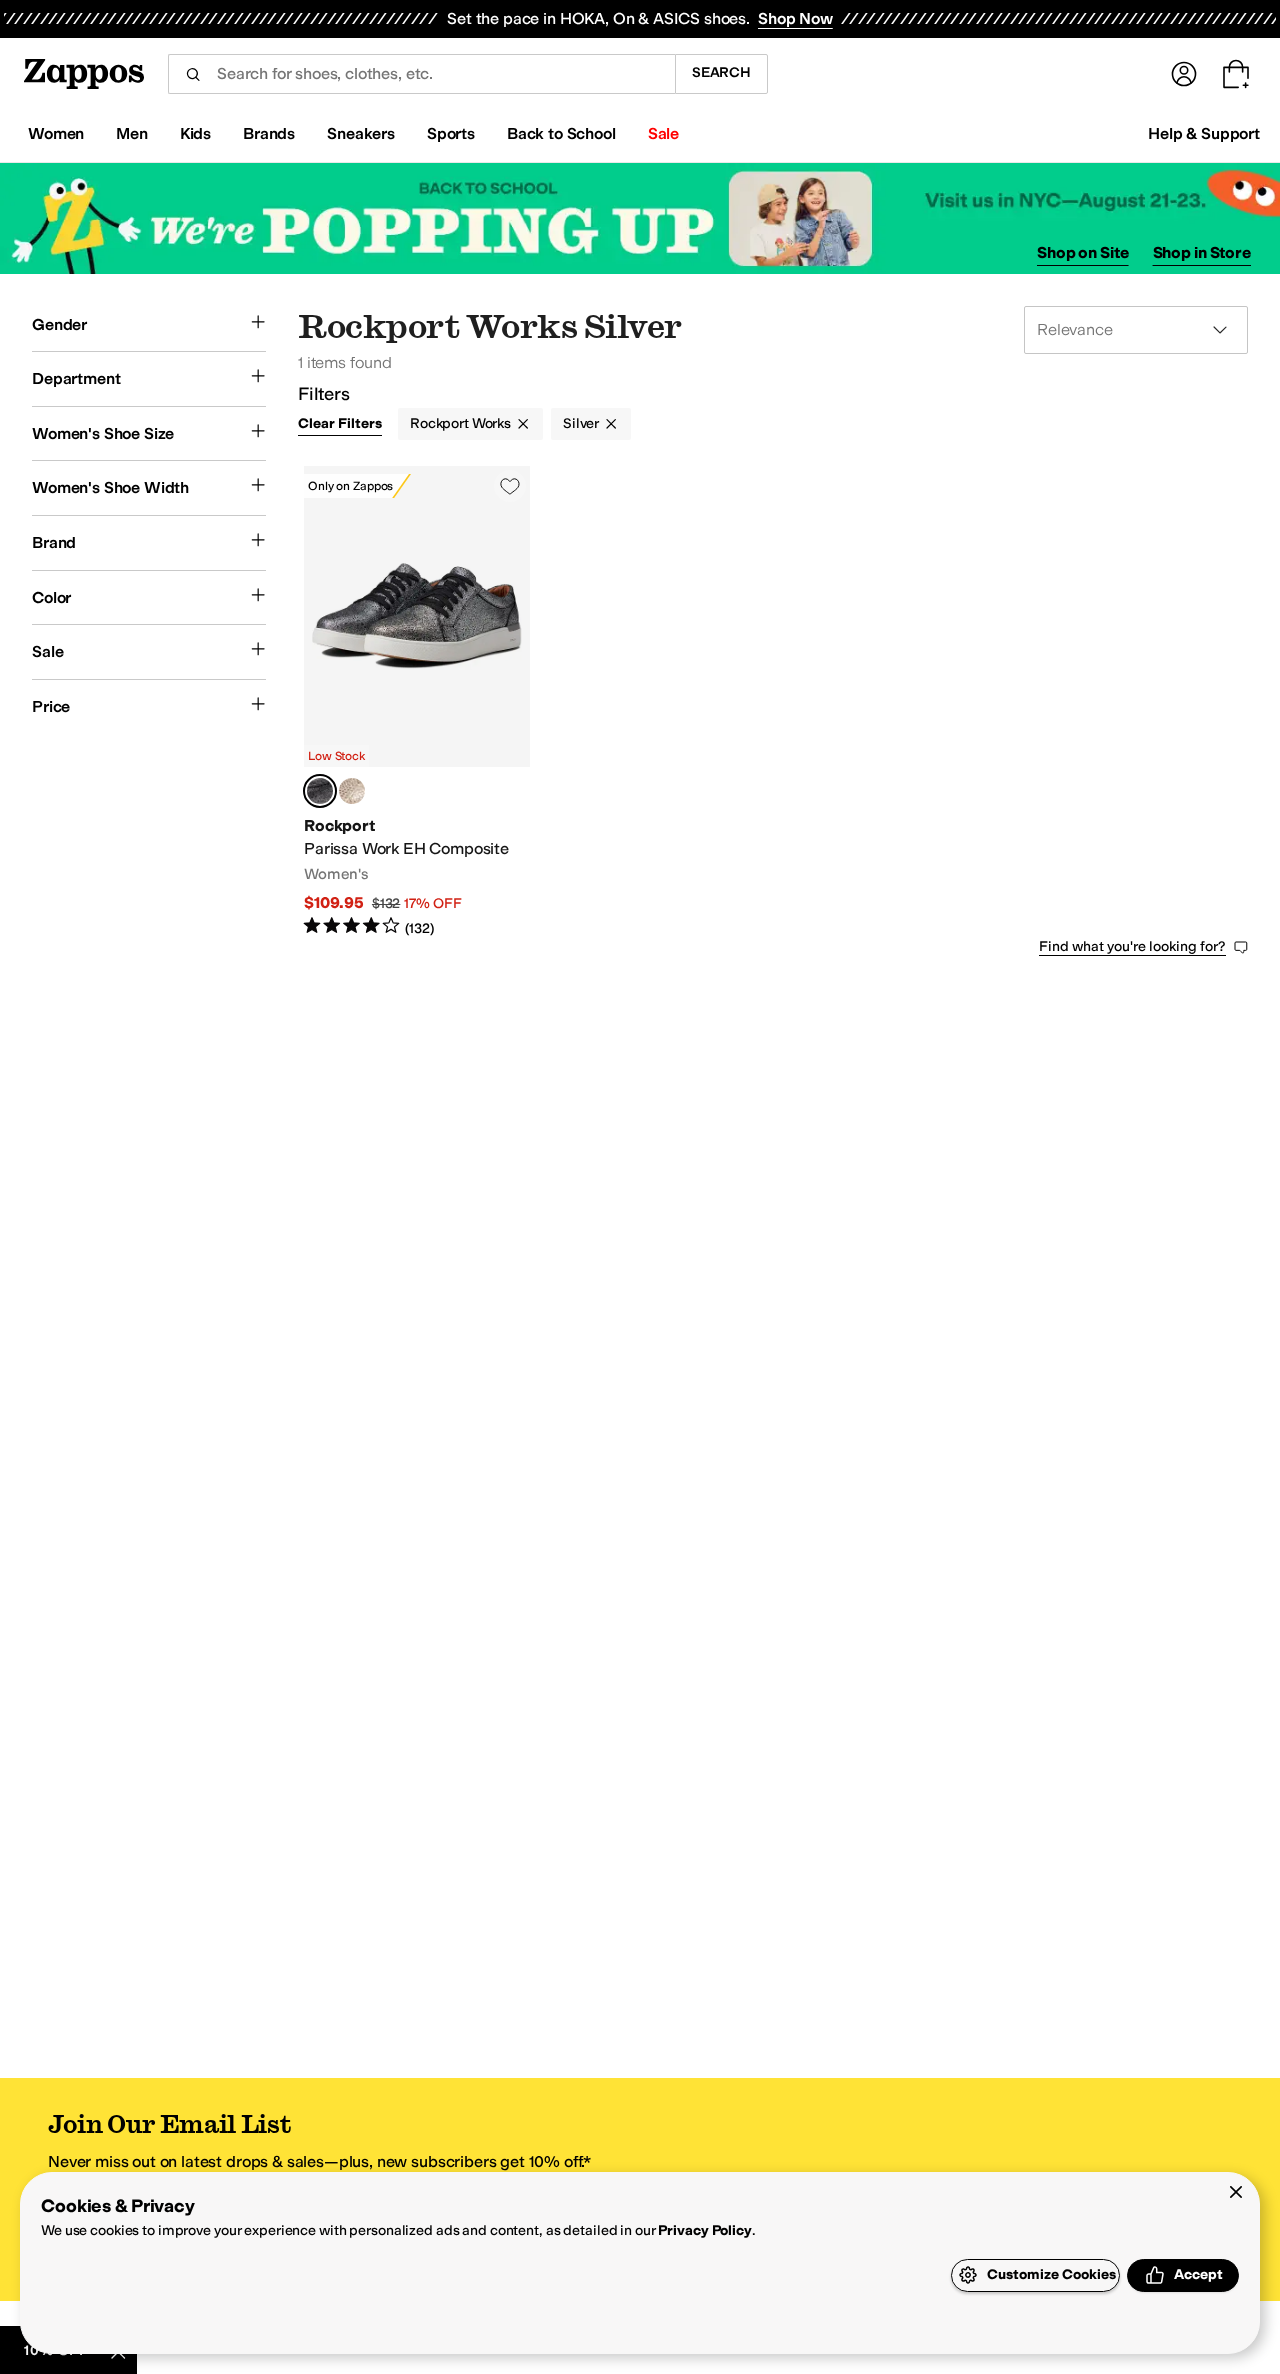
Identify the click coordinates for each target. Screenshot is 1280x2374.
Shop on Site (1083, 252)
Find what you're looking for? (1132, 946)
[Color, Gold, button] (352, 791)
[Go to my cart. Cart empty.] (1236, 74)
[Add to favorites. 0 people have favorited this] (510, 486)
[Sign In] (1184, 74)
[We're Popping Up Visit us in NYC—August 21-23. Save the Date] (640, 218)
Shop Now (795, 18)
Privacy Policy (704, 2230)
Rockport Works (460, 423)
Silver (581, 423)
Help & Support (1204, 133)
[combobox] (421, 74)
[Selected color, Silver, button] (320, 791)
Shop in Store (1202, 252)
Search (721, 72)
